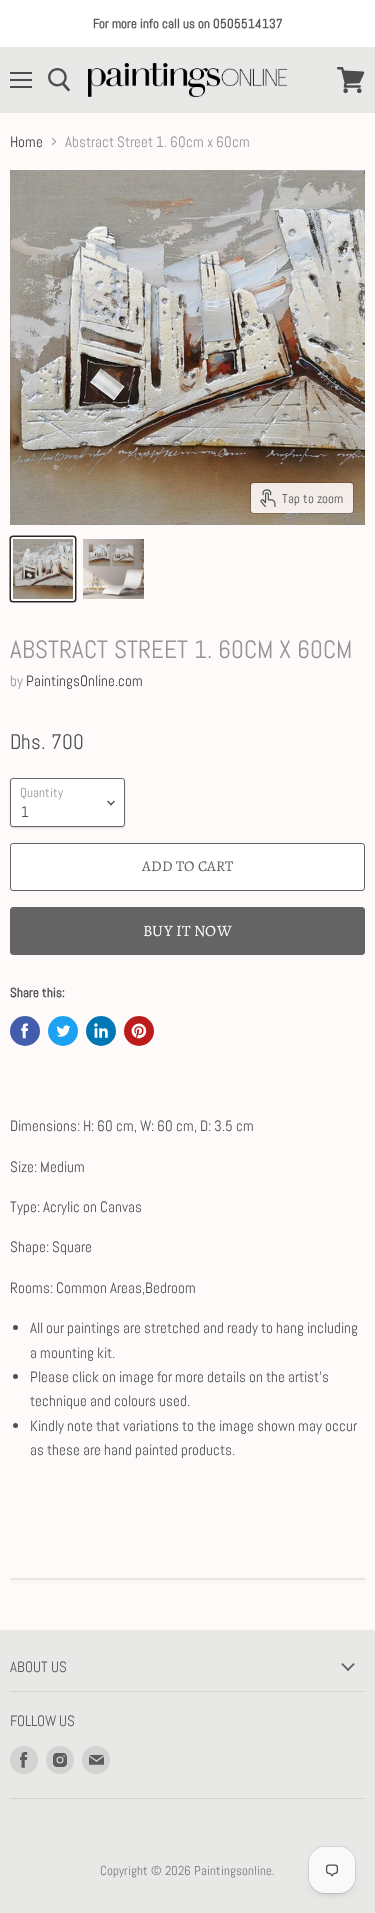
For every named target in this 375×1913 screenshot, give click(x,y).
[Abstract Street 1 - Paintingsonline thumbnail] (43, 569)
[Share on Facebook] (25, 1031)
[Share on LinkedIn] (101, 1031)
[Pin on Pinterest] (139, 1031)
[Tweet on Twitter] (63, 1031)
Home (26, 141)
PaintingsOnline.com (84, 680)
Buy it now (187, 930)
